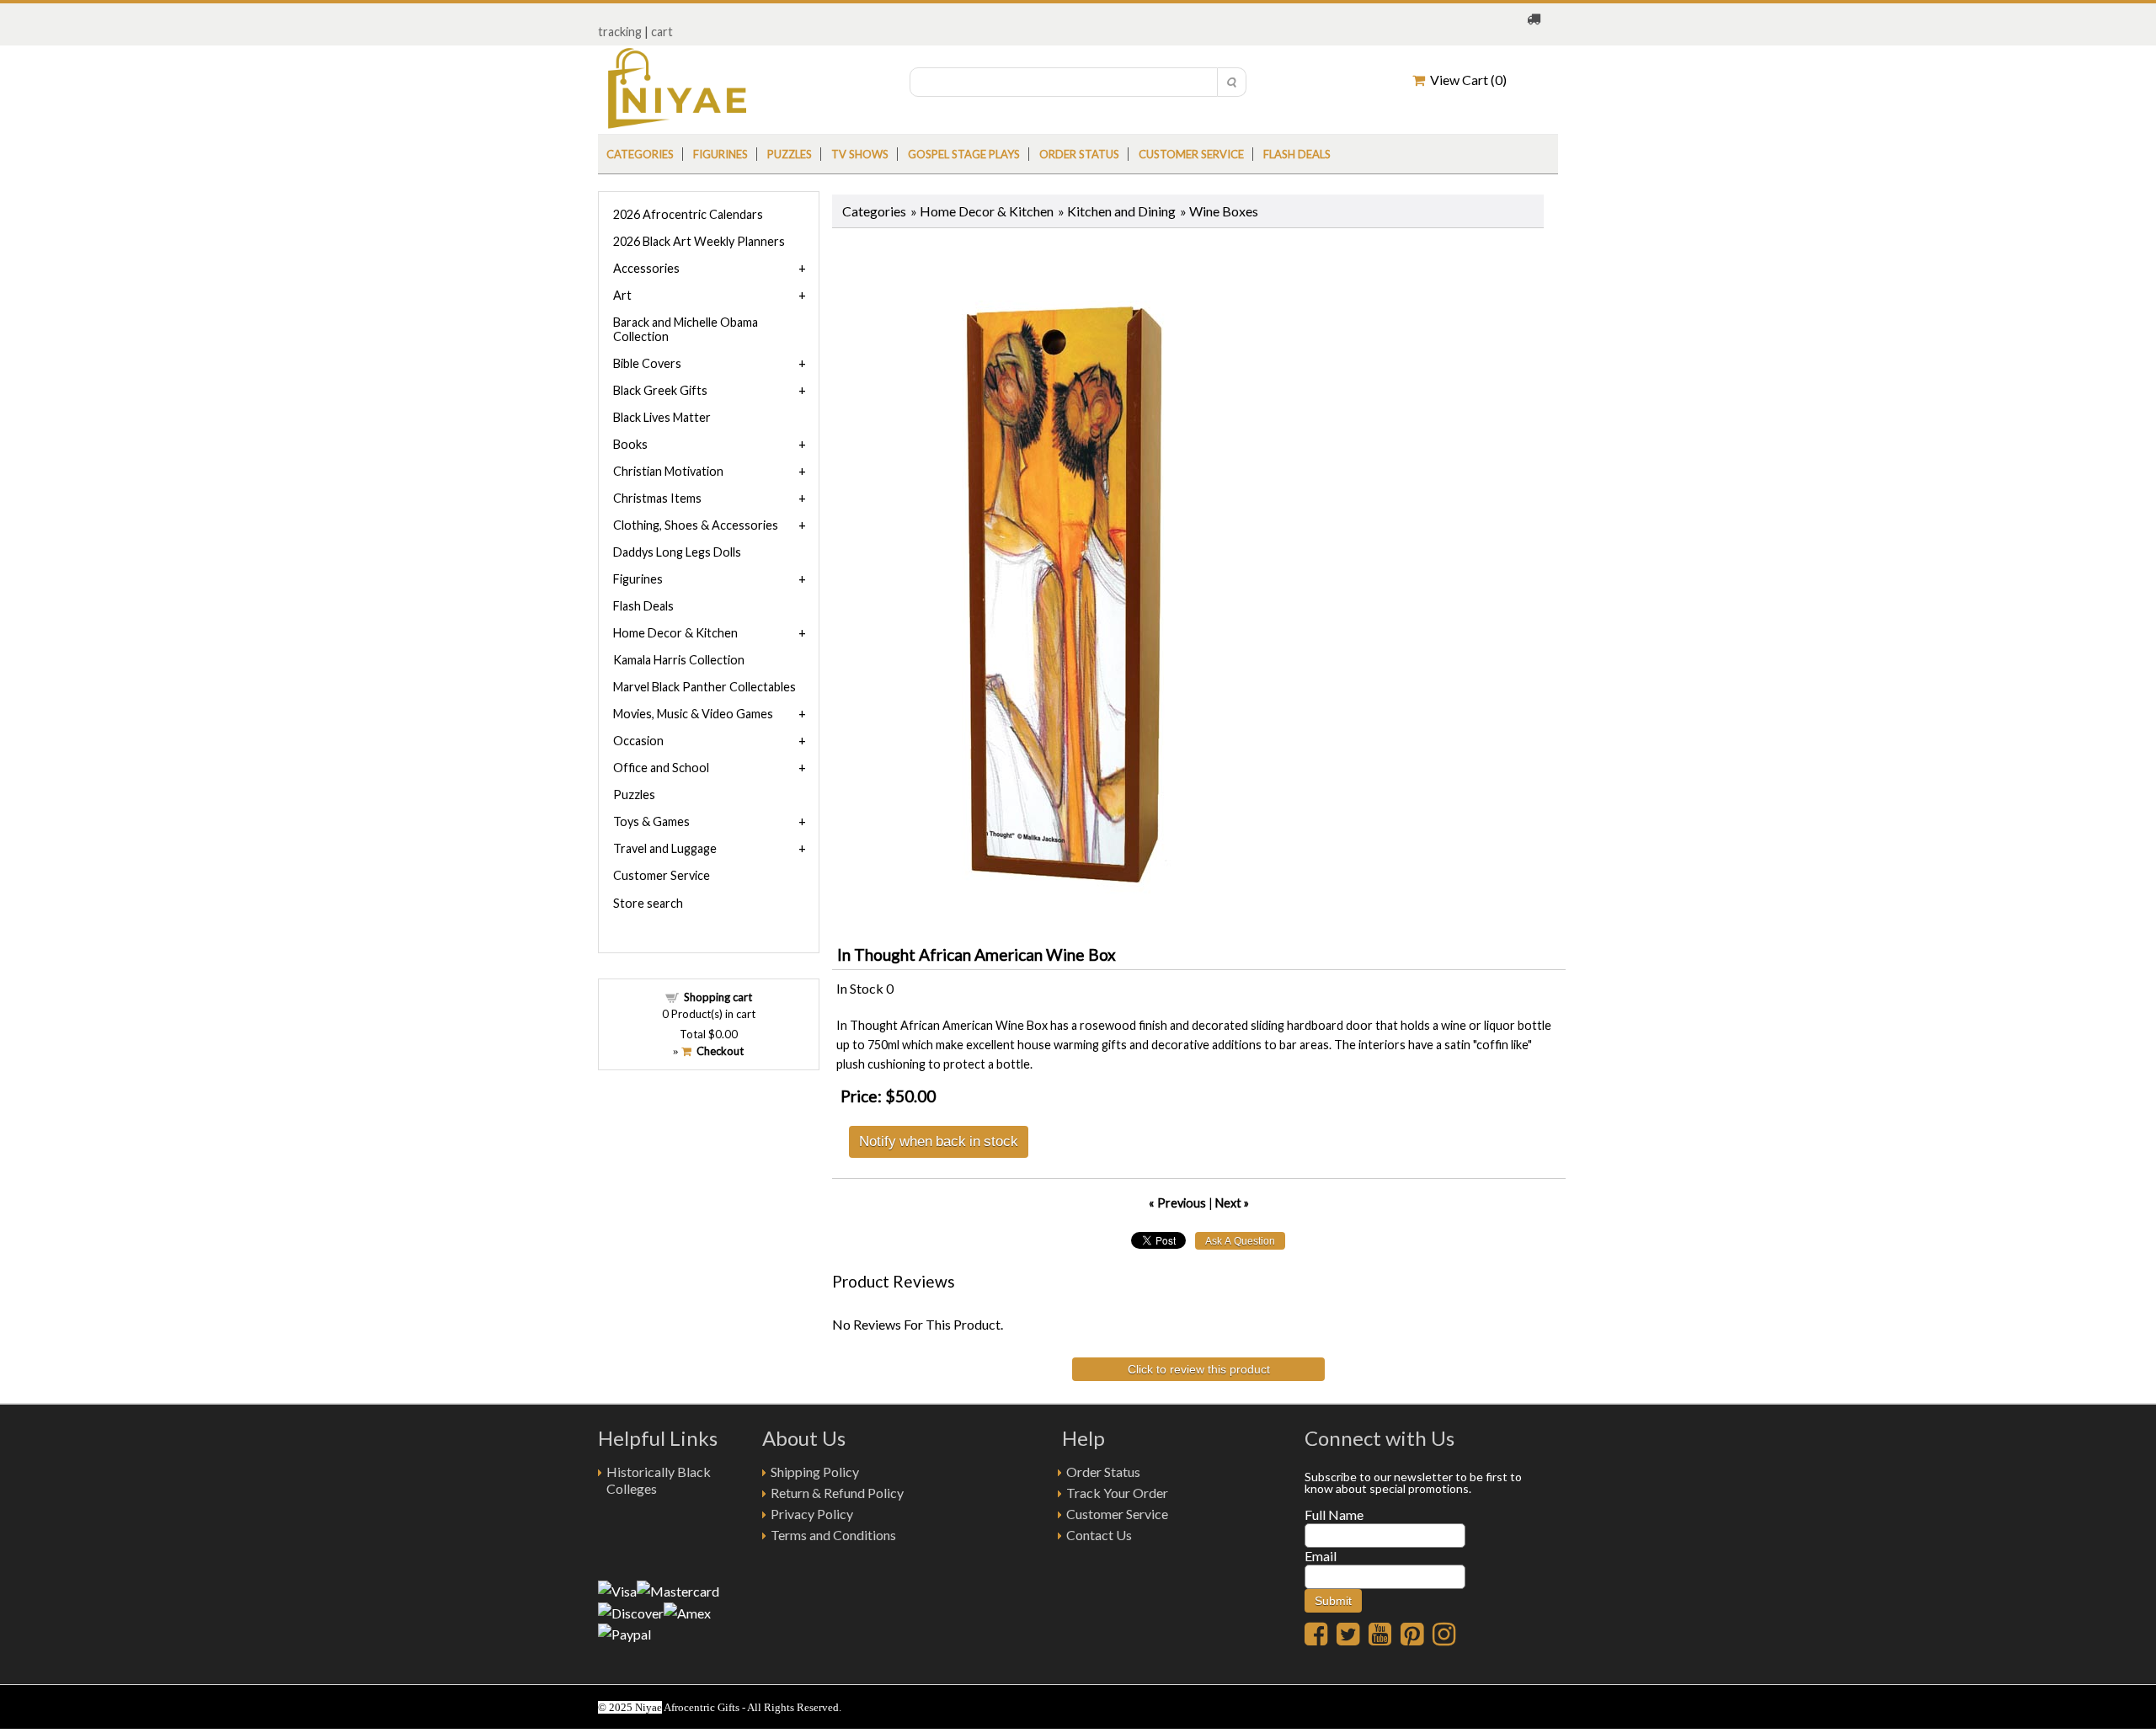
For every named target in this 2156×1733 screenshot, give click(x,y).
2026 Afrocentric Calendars (688, 214)
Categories (640, 154)
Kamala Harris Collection (679, 660)
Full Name (1334, 1514)
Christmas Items (657, 498)
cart (662, 32)
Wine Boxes (1224, 211)
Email (1321, 1556)
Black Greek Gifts (660, 390)
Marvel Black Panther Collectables (704, 687)
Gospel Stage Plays (964, 154)
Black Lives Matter (662, 417)
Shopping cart (718, 997)
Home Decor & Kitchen (987, 211)
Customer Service (1191, 154)
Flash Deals (1297, 154)
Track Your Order (1117, 1493)
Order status (1079, 154)
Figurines (720, 154)
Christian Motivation (668, 471)
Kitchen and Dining (1121, 211)
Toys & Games (651, 821)
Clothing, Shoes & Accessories (696, 525)
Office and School (661, 768)
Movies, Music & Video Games (693, 714)
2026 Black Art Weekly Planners (699, 241)
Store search (648, 903)
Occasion (638, 741)
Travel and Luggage (665, 848)
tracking (620, 32)
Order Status (1103, 1472)
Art (622, 295)
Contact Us (1099, 1535)
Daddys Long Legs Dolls (677, 552)
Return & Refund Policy (837, 1493)
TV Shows (860, 154)
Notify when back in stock (939, 1141)
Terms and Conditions (833, 1535)
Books (630, 444)
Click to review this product (1199, 1369)
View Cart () (1466, 80)
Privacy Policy (812, 1514)
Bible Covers (647, 363)
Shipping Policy (815, 1472)
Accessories (646, 268)
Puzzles (790, 154)
